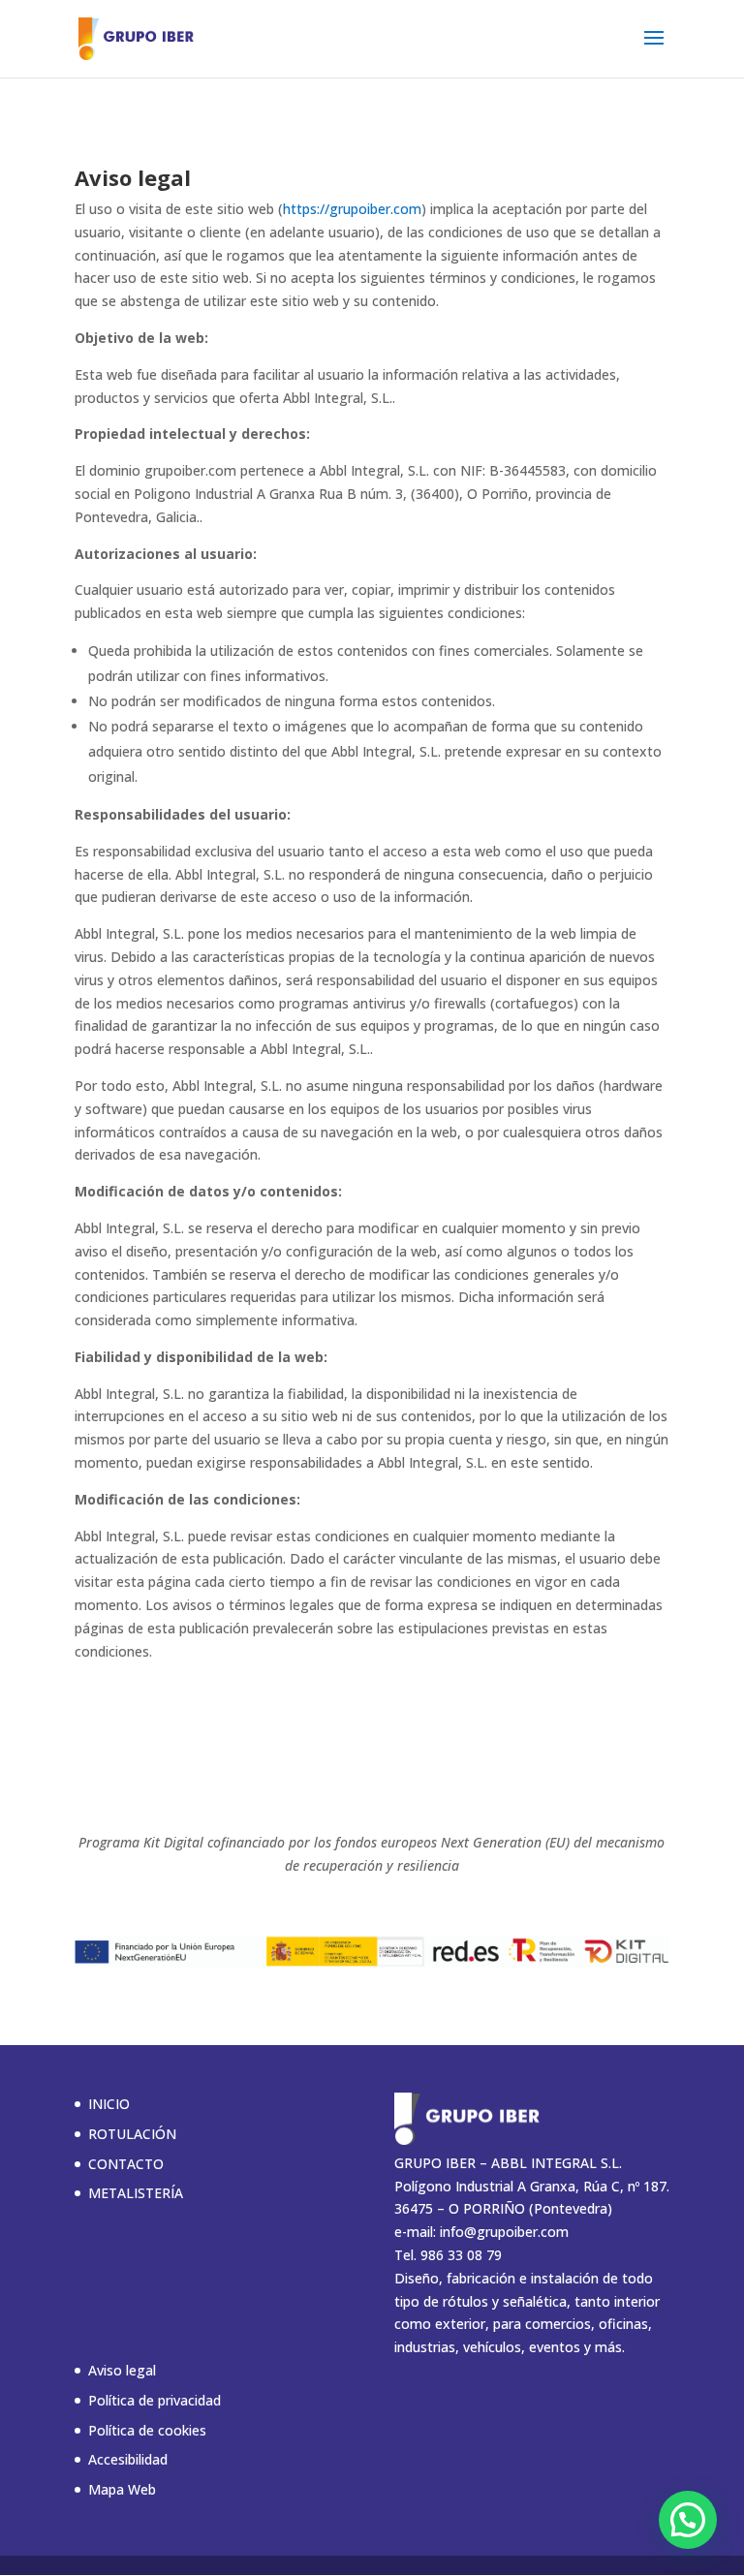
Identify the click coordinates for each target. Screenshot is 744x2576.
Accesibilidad (128, 2459)
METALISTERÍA (136, 2193)
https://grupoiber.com (352, 209)
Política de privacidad (155, 2400)
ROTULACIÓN (132, 2134)
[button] (688, 2520)
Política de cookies (147, 2430)
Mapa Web (122, 2489)
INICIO (109, 2104)
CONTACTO (126, 2164)
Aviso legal (122, 2370)
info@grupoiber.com (504, 2232)
